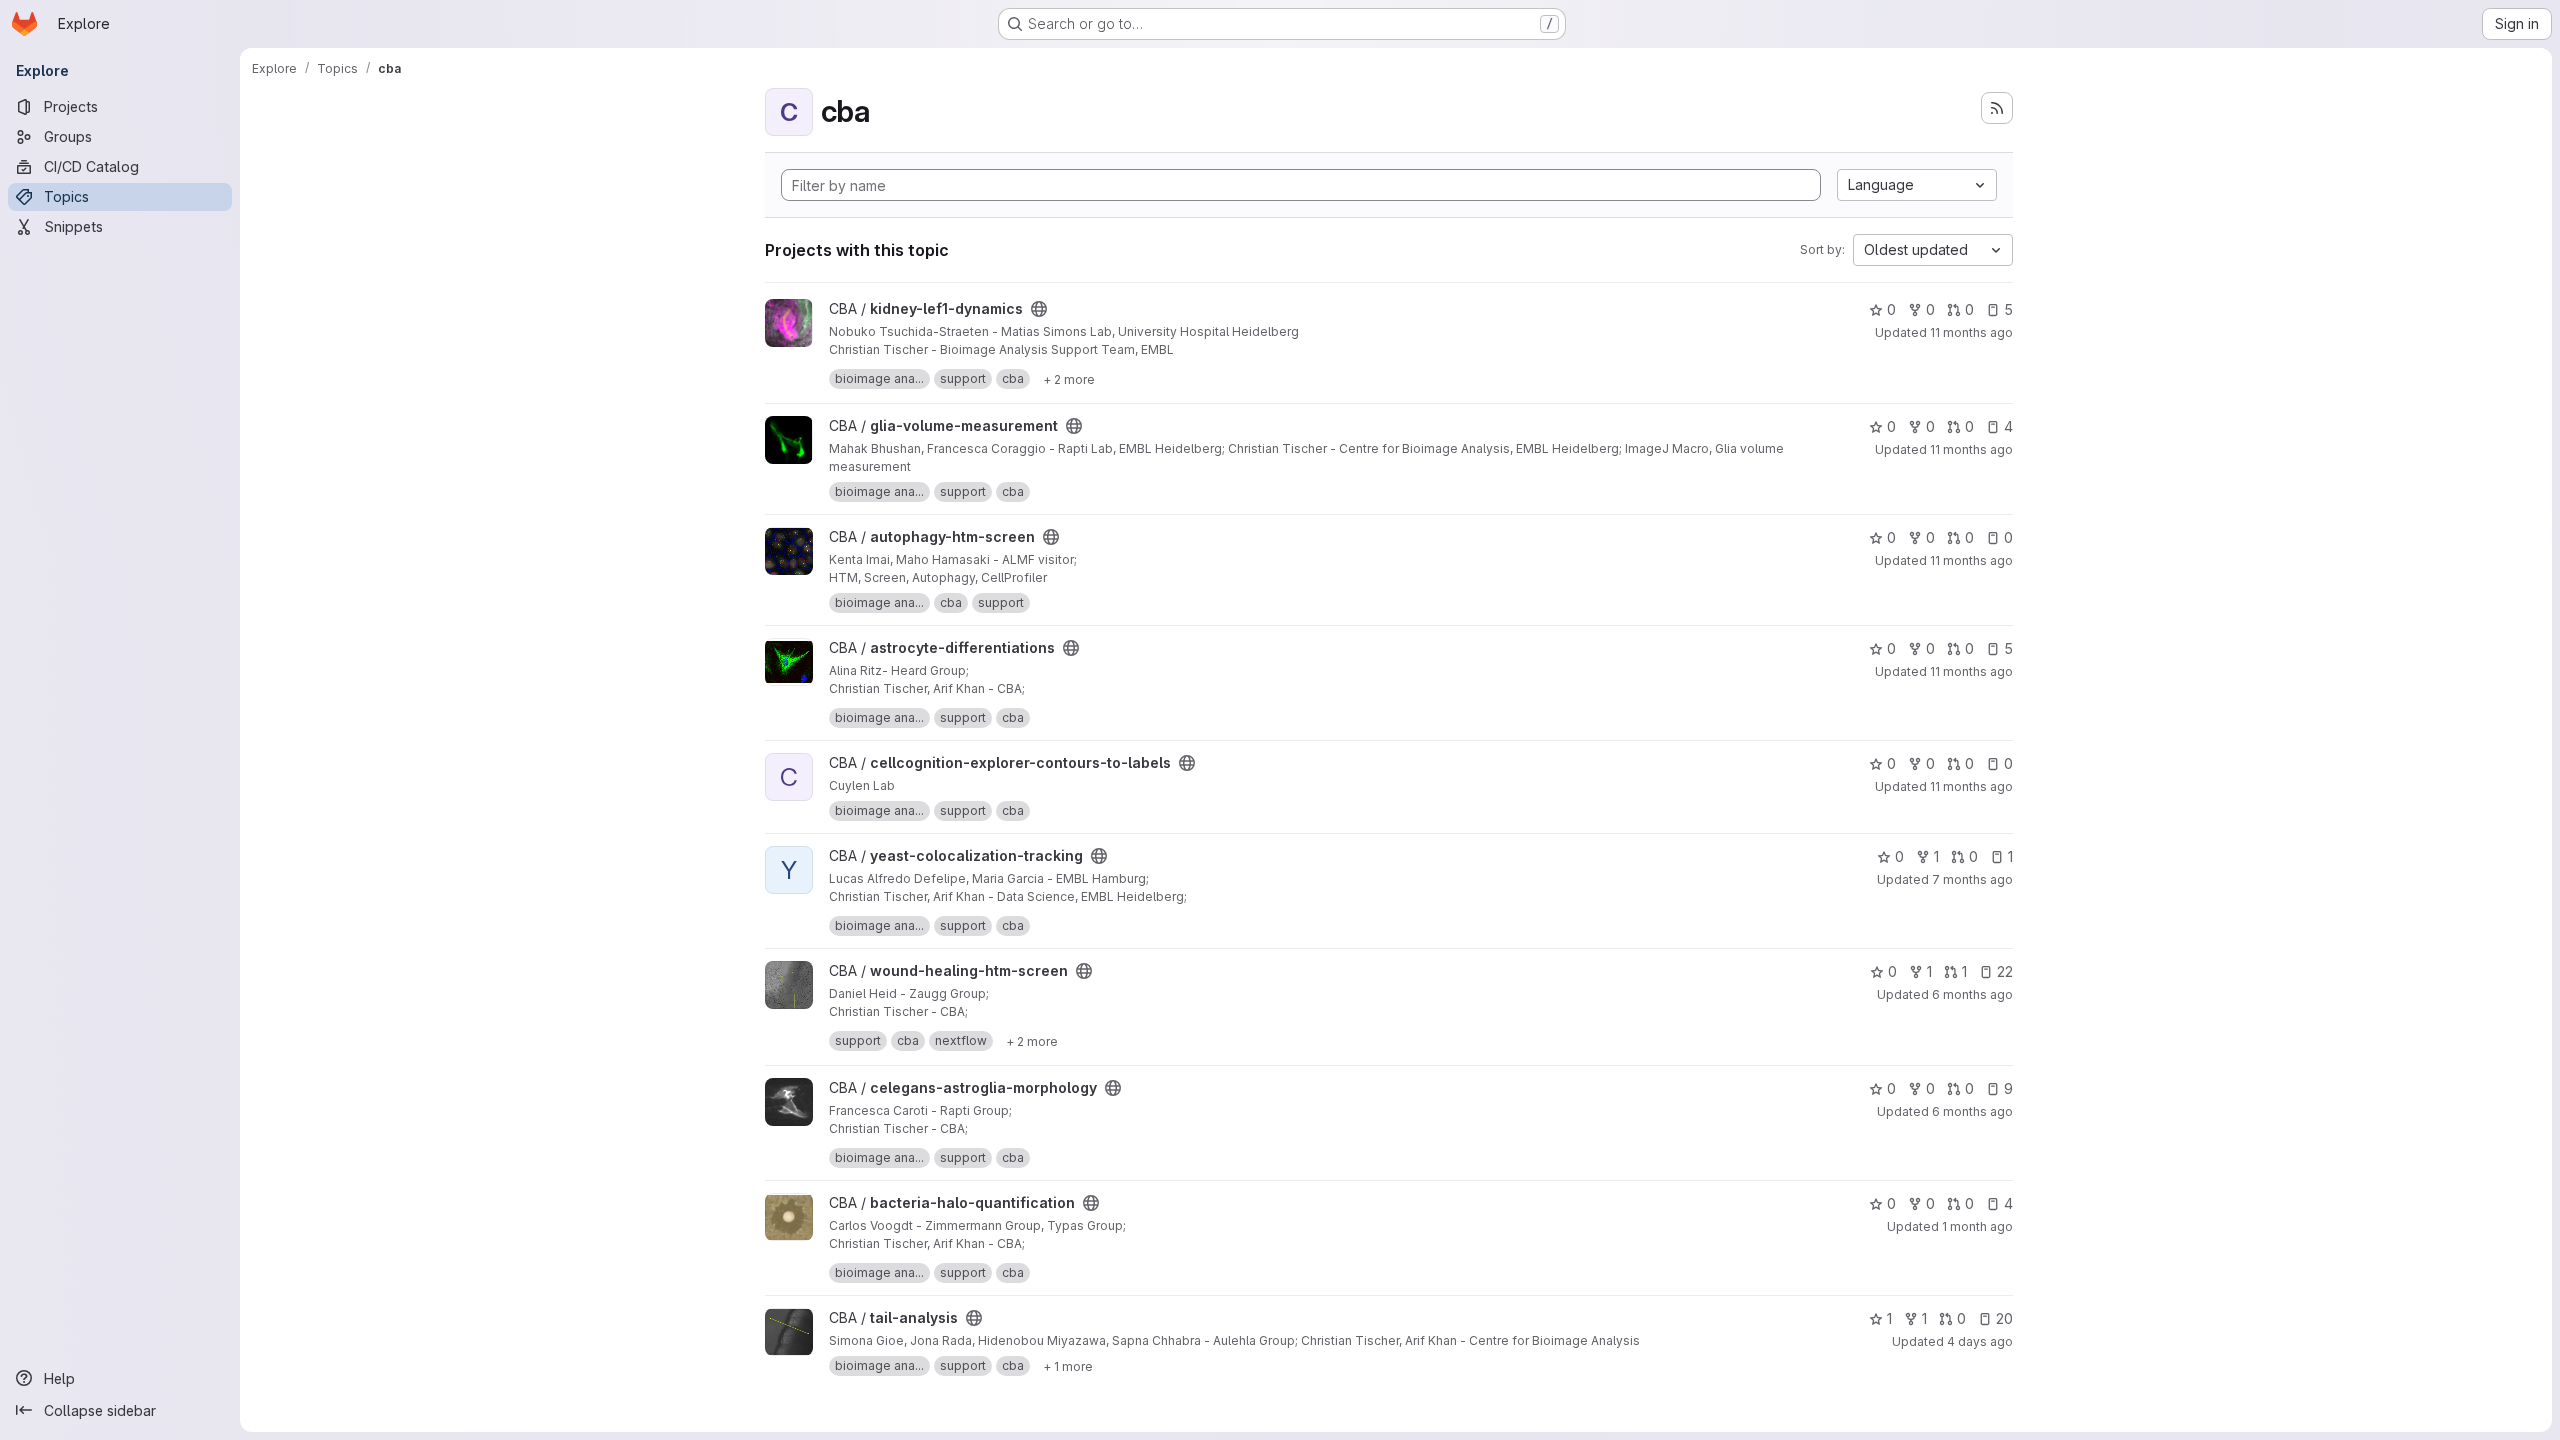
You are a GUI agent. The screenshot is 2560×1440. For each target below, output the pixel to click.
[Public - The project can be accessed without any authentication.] (1039, 309)
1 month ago (1977, 1226)
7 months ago (1972, 879)
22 (2005, 971)
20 (2004, 1318)
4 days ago (1980, 1341)
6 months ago (1972, 994)
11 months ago (1971, 332)
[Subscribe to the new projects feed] (1997, 108)
